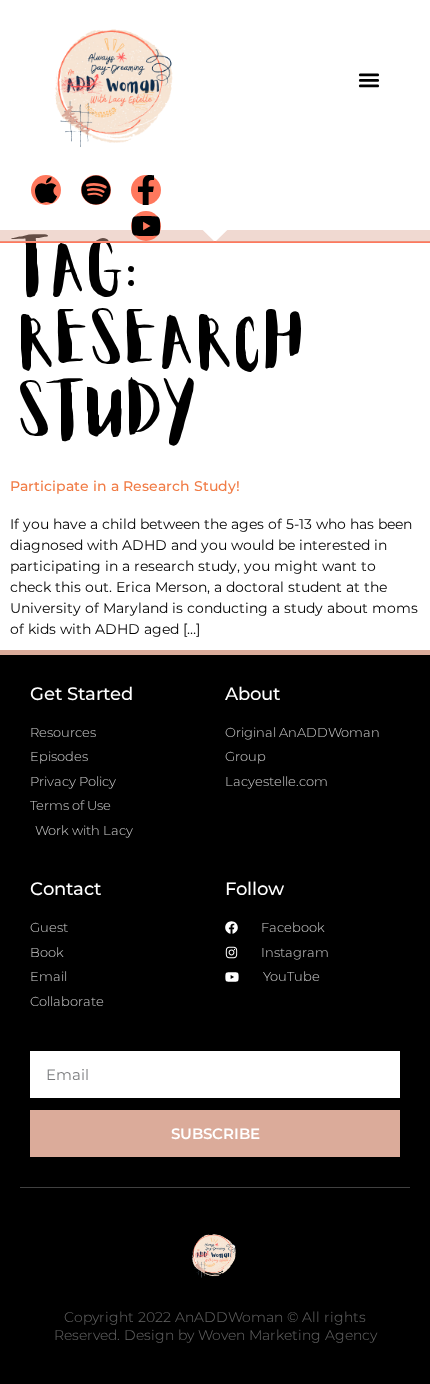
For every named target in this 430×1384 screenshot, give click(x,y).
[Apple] (46, 190)
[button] (368, 79)
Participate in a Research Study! (125, 486)
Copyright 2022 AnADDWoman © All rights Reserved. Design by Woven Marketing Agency (215, 1326)
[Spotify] (96, 190)
